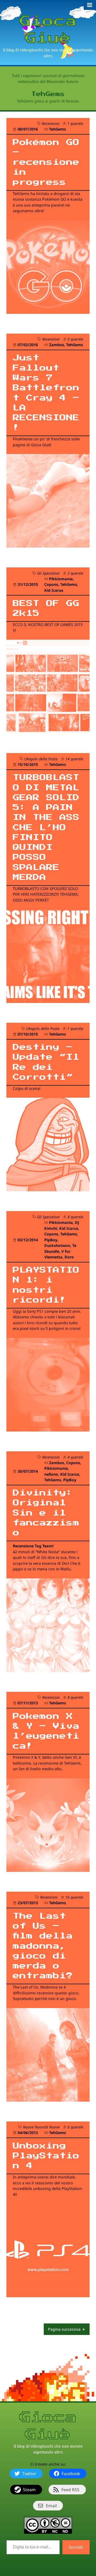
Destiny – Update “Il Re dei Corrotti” (46, 1062)
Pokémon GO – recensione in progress (46, 162)
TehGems (57, 129)
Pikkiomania (61, 579)
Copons (51, 584)
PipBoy (51, 1240)
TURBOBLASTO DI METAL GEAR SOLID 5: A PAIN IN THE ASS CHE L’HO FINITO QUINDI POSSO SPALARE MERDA (46, 827)
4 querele (75, 1457)
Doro (69, 1257)
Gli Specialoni (48, 573)
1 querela (75, 123)
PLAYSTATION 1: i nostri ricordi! (46, 1285)
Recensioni (51, 123)
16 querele (74, 1897)
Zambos (57, 345)
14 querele (74, 759)
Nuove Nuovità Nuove (41, 2127)
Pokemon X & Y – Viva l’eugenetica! (46, 1731)
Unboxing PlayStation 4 (46, 2156)
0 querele (75, 339)
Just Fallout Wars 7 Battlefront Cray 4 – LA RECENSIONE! (46, 393)
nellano (51, 1474)
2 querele (75, 573)
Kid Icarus (54, 590)
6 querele (75, 2127)
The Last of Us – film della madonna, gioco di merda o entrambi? (43, 1946)
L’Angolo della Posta (41, 759)
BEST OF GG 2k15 (46, 608)
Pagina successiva (64, 2329)
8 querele (75, 1217)
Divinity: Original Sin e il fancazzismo (46, 1513)
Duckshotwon (57, 1245)
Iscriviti (76, 2547)
